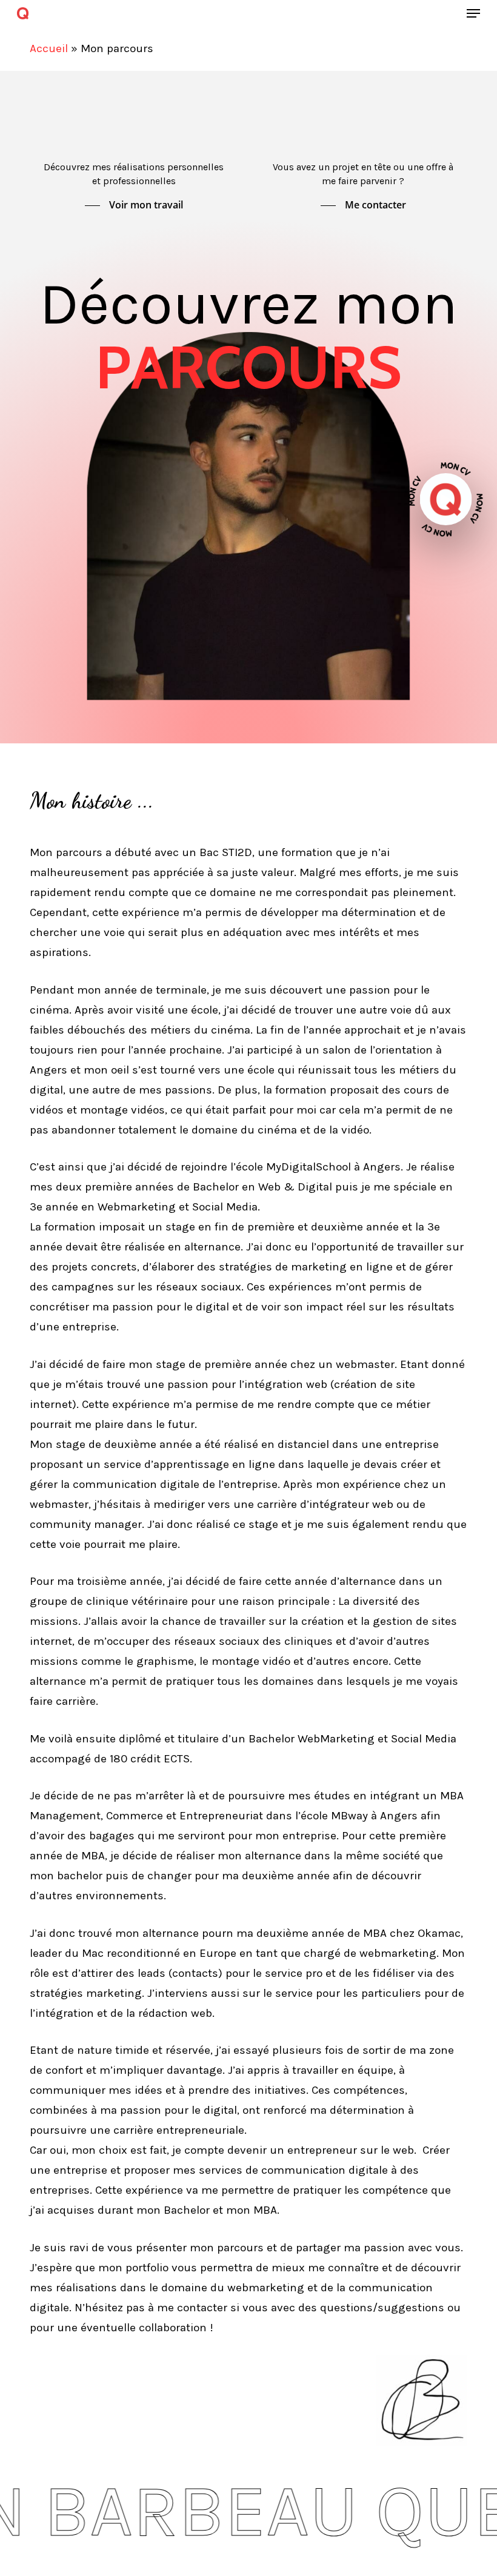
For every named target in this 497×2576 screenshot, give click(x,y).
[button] (473, 13)
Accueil (49, 48)
